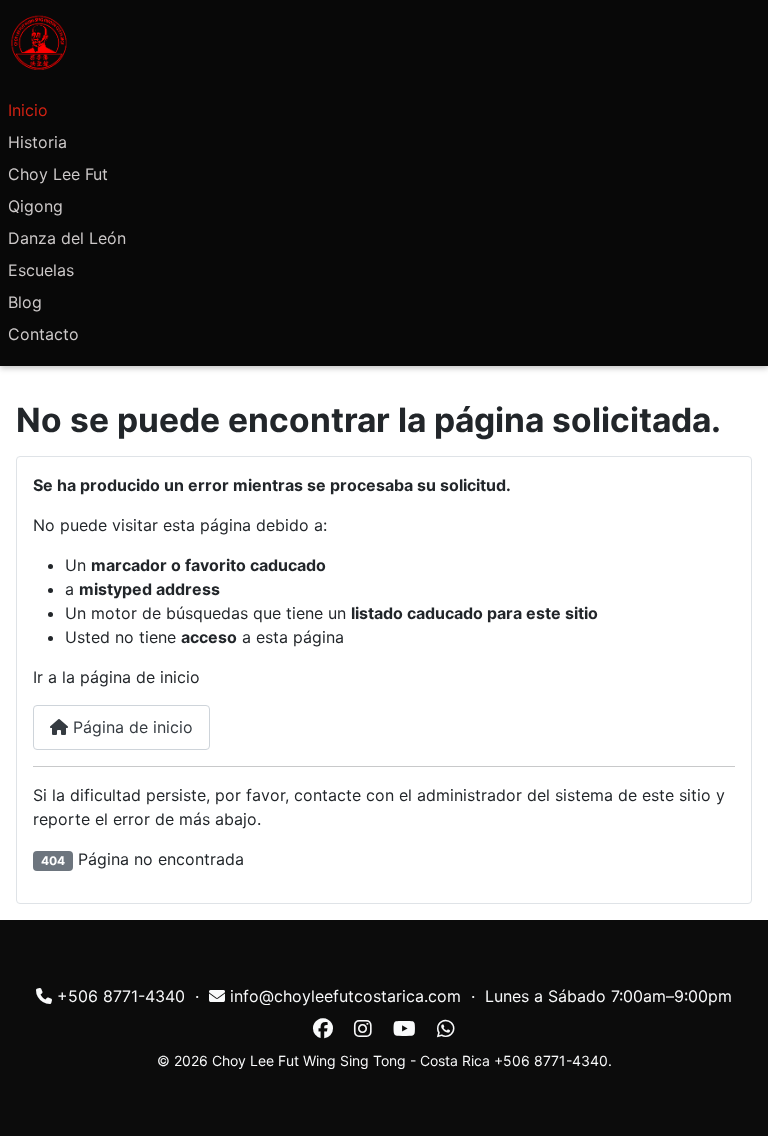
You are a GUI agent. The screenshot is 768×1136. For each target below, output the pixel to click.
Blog (25, 302)
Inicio (28, 110)
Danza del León (67, 238)
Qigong (35, 206)
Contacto (43, 334)
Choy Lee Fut (58, 174)
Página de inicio (130, 727)
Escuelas (41, 270)
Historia (37, 142)
